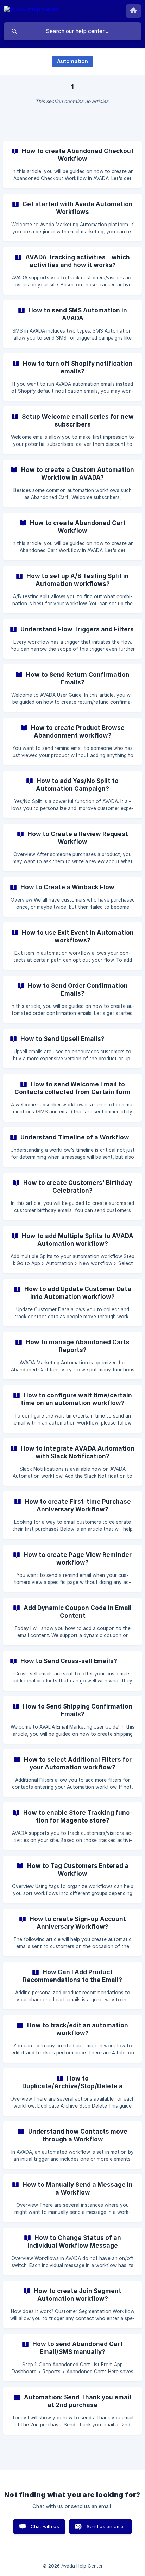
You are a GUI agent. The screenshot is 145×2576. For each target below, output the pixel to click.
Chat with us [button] (45, 2526)
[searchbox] (72, 31)
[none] (32, 10)
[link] (72, 165)
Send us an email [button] (106, 2526)
